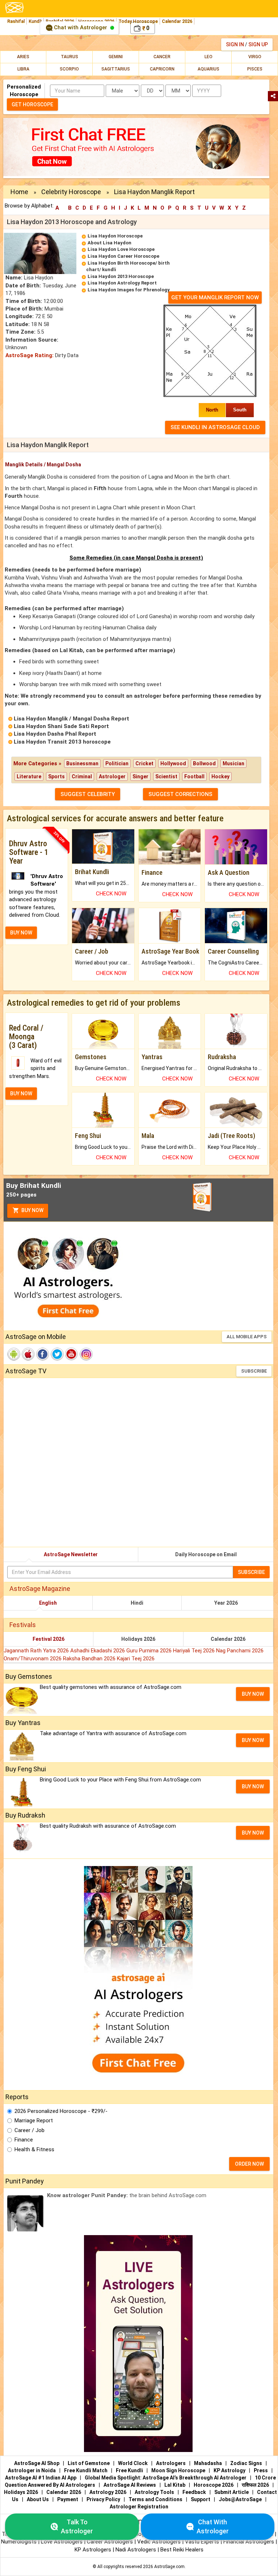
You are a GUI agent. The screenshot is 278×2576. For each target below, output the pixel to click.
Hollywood (173, 763)
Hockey (220, 776)
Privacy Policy (103, 2499)
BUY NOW (21, 933)
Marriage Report (34, 2121)
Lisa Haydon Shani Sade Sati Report (61, 726)
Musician (233, 763)
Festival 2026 (49, 1639)
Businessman (82, 763)
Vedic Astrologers (159, 2542)
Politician (117, 763)
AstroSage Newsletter (71, 1554)
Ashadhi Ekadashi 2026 (98, 1651)
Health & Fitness (34, 2149)
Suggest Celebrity (88, 794)
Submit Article (231, 2492)
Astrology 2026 (108, 2492)
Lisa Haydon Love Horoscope (121, 249)
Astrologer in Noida (32, 2470)
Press (261, 2470)
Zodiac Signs (246, 2463)
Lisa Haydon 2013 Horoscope (121, 276)
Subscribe (254, 1371)
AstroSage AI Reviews (130, 2485)
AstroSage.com (169, 2567)
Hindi (137, 1603)
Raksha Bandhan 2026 (90, 1659)
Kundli (35, 21)
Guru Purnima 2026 (150, 1651)
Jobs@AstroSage (240, 2499)
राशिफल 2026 (255, 2485)
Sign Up (258, 44)
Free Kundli (129, 2470)
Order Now (249, 2164)
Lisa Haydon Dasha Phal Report (55, 734)
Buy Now (32, 1210)
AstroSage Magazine (40, 1589)
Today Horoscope (138, 21)
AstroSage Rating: (30, 355)
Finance (24, 2140)
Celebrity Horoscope (71, 192)
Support (201, 2499)
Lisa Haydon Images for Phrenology (129, 290)
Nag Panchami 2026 (240, 1651)
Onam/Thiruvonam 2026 (33, 1659)
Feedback (194, 2492)
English (48, 1603)
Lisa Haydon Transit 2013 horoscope (62, 742)
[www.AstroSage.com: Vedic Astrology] (14, 7)
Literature (29, 776)
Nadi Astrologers (136, 2550)
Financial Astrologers (249, 2542)
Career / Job (30, 2130)
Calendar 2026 (177, 21)
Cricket (144, 763)
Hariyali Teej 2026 (195, 1651)
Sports (56, 776)
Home (19, 192)
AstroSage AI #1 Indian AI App (41, 2478)
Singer (140, 776)
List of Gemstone (89, 2463)
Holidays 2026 (138, 1639)
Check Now (111, 894)
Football (194, 776)
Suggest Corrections (180, 794)
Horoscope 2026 (214, 2485)
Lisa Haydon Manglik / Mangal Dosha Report (71, 719)
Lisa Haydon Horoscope (115, 236)
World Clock (133, 2463)
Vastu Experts (202, 2542)
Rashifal (16, 21)
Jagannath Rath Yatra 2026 (37, 1651)
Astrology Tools (154, 2492)
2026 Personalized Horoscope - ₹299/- (61, 2111)
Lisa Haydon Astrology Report (122, 283)
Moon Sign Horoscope (178, 2470)
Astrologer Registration (139, 2507)
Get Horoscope (32, 104)
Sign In (235, 44)
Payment (68, 2499)
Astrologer (112, 776)
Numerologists (20, 2542)
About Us (38, 2499)
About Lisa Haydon (109, 243)
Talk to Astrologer (77, 2527)
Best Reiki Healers (182, 2550)
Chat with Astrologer (81, 27)
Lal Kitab (175, 2485)
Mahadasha (208, 2463)
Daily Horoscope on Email (206, 1554)
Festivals (23, 1625)
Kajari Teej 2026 (136, 1659)
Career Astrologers (110, 2542)
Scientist (166, 776)
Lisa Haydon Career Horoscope (123, 256)
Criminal (82, 776)
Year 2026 (226, 1603)
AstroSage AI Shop (37, 2463)
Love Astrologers (62, 2542)
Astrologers (171, 2463)
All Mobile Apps (247, 1337)
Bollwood (204, 763)
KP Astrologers (94, 2550)
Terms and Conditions (155, 2499)
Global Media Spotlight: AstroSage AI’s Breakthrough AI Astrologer (166, 2478)
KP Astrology (229, 2470)
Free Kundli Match (86, 2470)
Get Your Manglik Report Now (215, 298)
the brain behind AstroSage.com (127, 2195)
